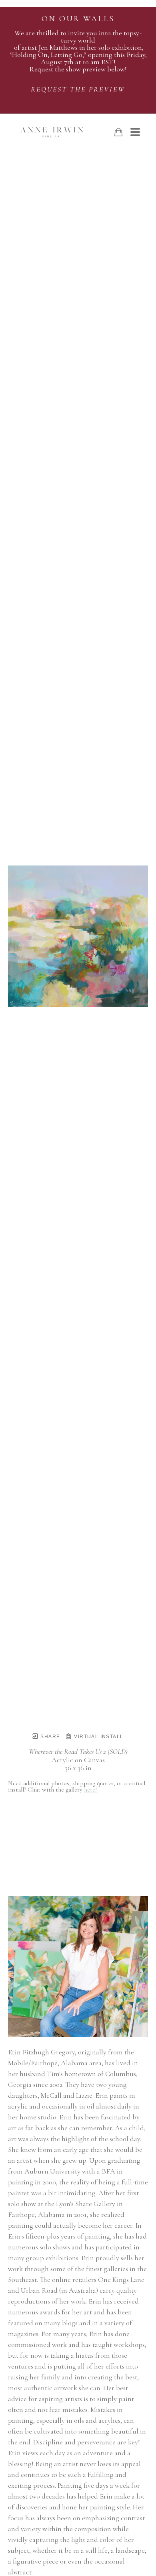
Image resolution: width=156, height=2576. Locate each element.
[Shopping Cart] (118, 132)
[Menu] (135, 132)
